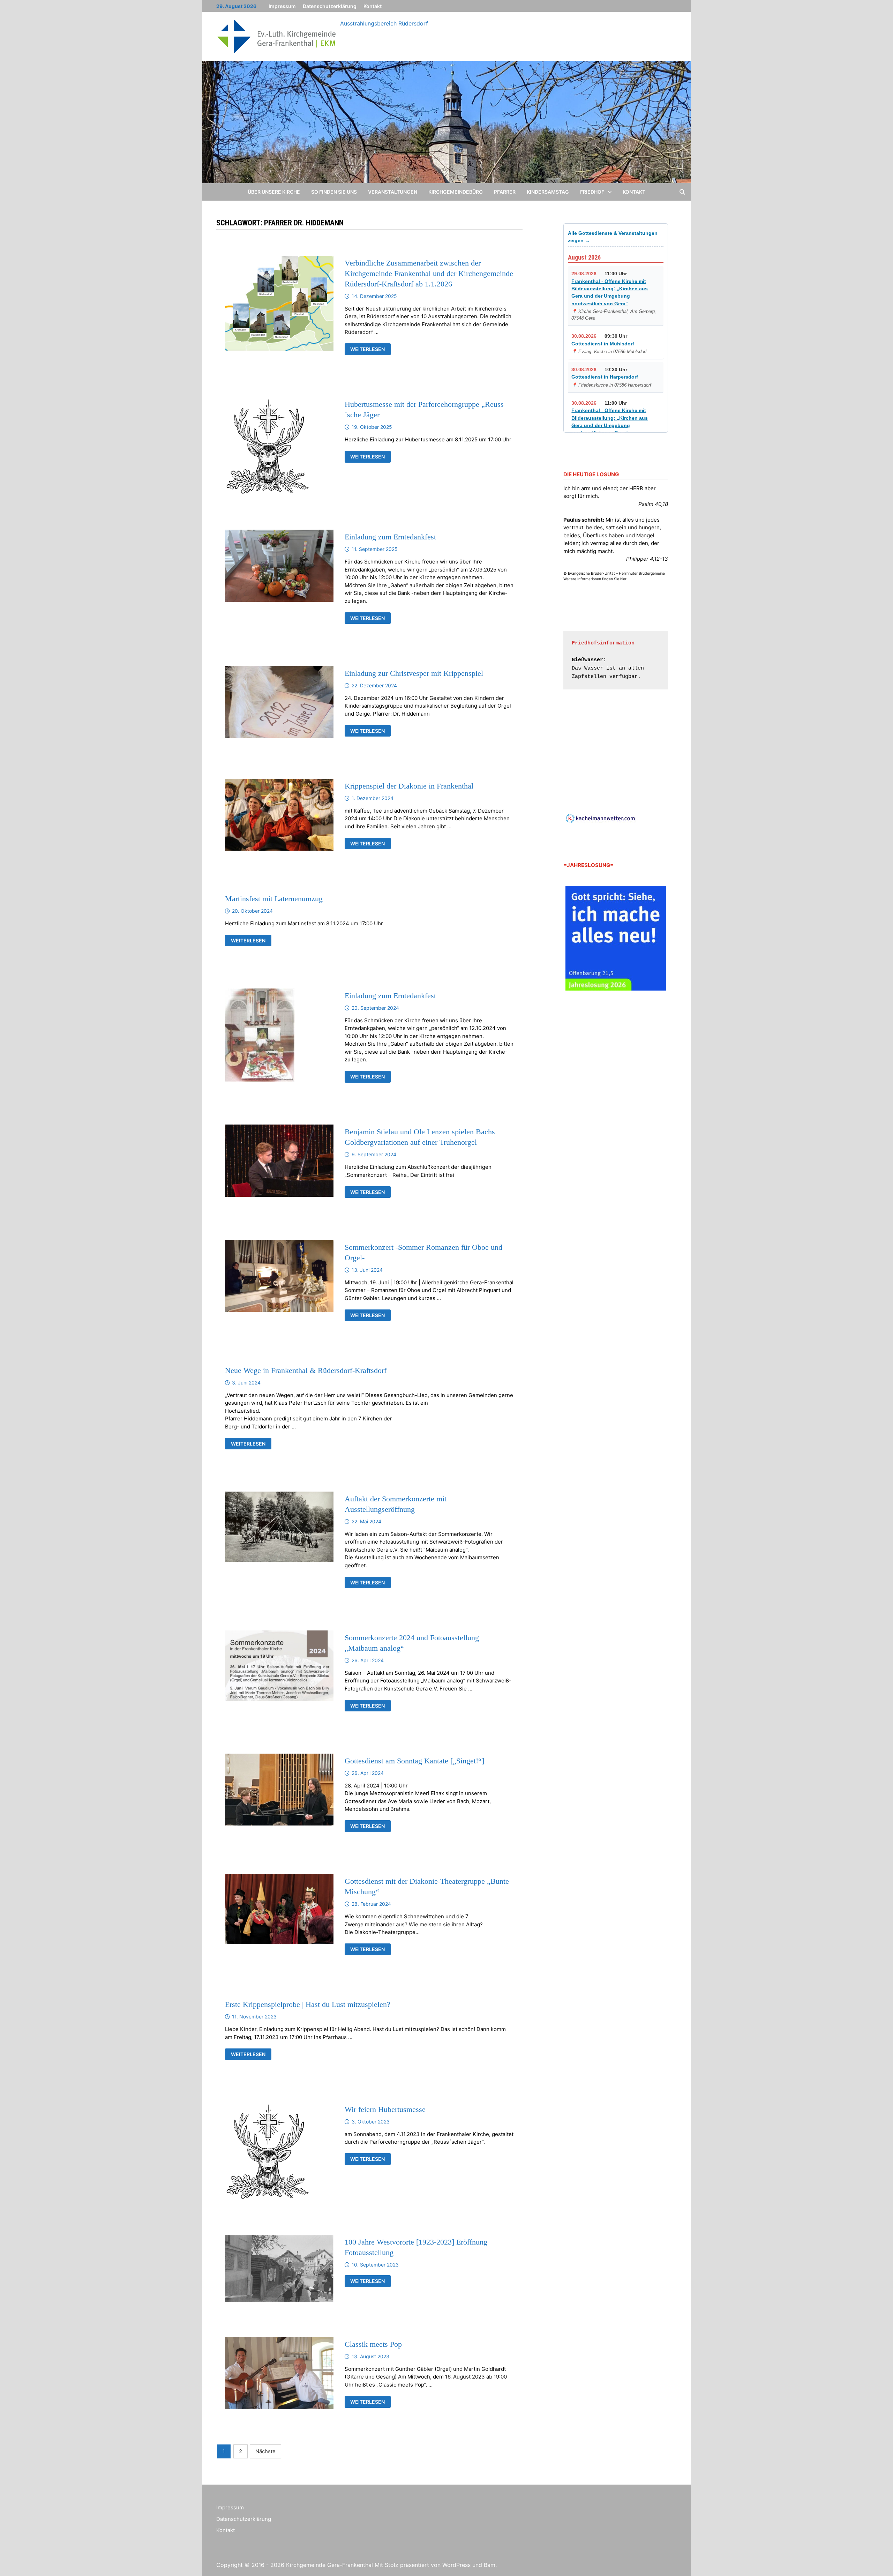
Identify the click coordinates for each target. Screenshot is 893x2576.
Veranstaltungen (393, 192)
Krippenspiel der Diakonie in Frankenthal (409, 786)
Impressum (282, 6)
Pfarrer (505, 192)
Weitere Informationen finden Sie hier (595, 579)
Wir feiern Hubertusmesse (385, 2109)
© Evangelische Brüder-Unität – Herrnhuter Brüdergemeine (614, 573)
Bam (490, 2565)
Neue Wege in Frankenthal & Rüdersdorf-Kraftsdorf (306, 1370)
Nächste (265, 2451)
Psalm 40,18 (653, 504)
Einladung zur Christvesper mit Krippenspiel (414, 673)
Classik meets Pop (373, 2344)
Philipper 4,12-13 (647, 559)
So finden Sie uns (334, 192)
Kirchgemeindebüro (456, 192)
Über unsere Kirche (274, 192)
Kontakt (373, 6)
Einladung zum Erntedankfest (390, 537)
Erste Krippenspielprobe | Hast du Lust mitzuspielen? (308, 2004)
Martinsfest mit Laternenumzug (274, 899)
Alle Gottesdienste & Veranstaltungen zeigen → (613, 237)
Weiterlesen (370, 350)
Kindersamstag (548, 192)
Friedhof (592, 192)
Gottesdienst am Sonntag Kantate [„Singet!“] (414, 1761)
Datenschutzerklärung (330, 6)
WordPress (456, 2565)
